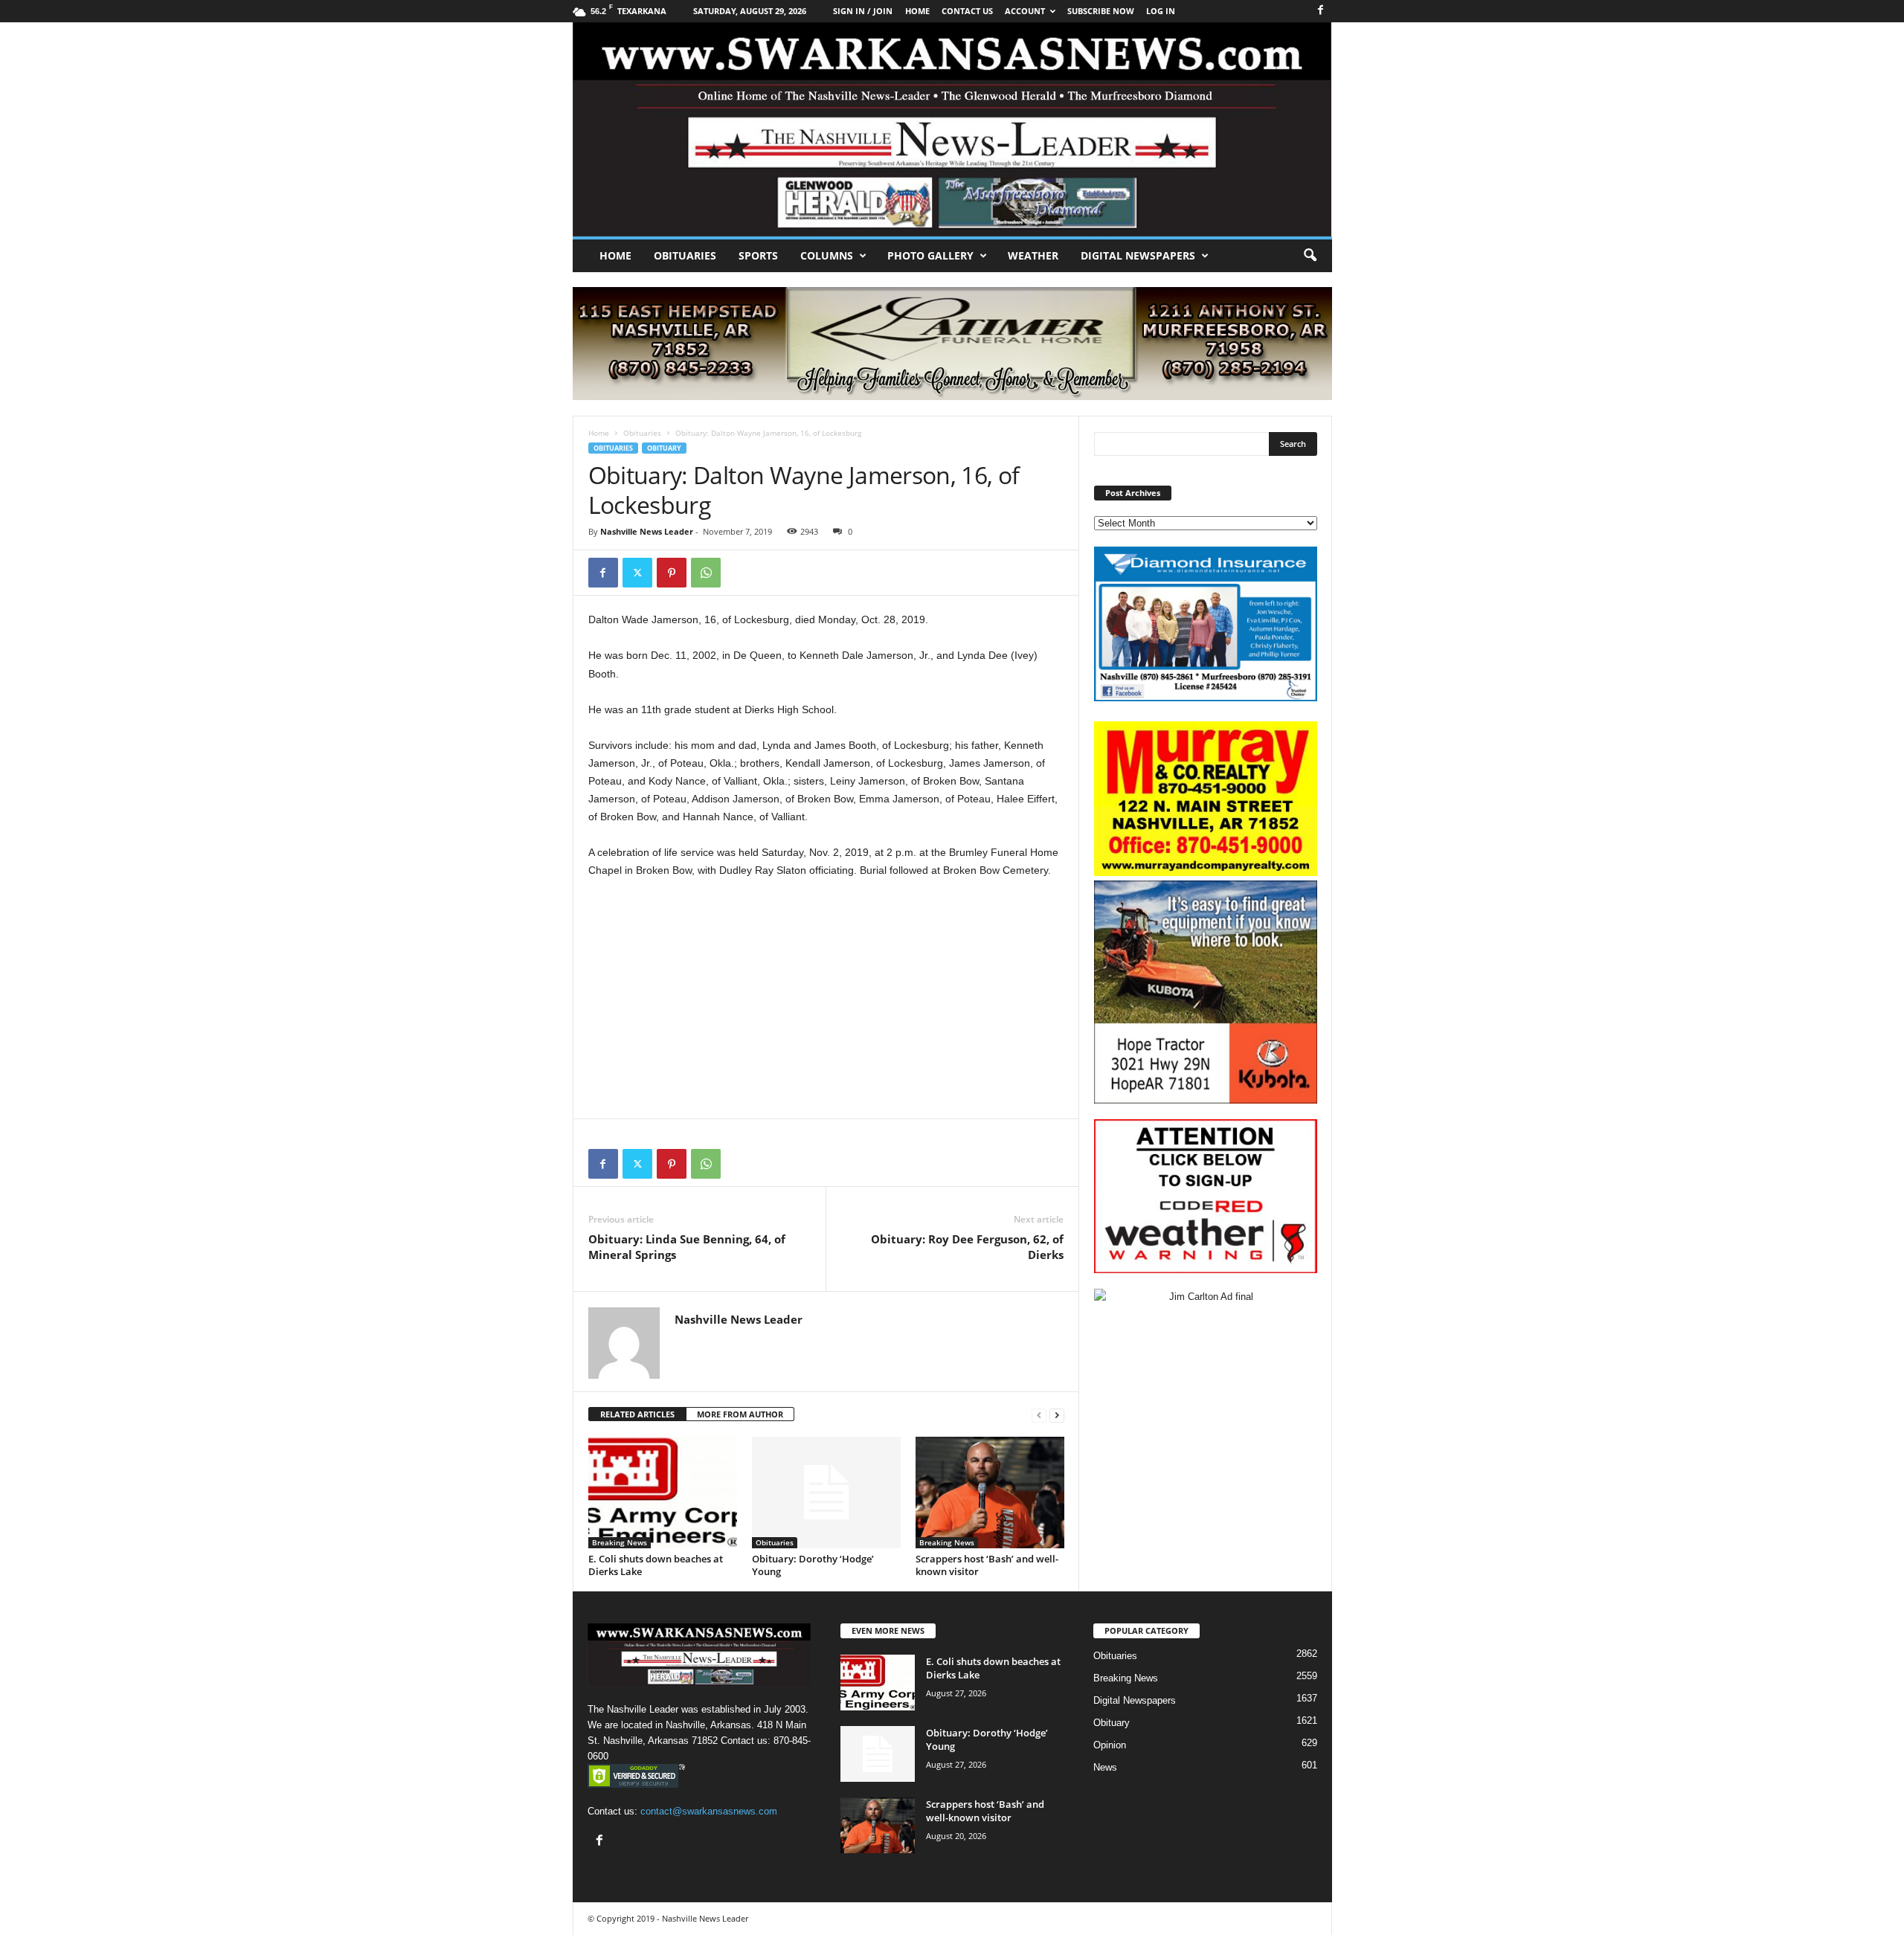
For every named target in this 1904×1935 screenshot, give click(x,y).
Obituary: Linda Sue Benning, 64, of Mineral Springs (687, 1247)
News (1105, 1767)
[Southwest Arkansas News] (952, 129)
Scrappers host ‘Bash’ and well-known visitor (987, 1565)
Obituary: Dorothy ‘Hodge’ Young (813, 1565)
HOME (917, 11)
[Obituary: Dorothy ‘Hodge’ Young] (826, 1493)
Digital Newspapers (1138, 255)
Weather (1033, 255)
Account (1025, 11)
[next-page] (1057, 1415)
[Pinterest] (672, 573)
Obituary (664, 448)
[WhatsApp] (706, 573)
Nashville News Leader (647, 531)
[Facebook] (1321, 11)
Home (615, 255)
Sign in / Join (863, 11)
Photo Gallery (930, 255)
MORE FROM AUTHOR (740, 1414)
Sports (758, 255)
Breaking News (620, 1542)
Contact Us (967, 11)
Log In (1161, 11)
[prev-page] (1039, 1415)
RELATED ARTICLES (637, 1414)
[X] (637, 573)
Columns (827, 255)
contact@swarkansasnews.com (709, 1811)
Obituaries (685, 255)
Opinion (1110, 1745)
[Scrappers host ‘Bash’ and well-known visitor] (990, 1493)
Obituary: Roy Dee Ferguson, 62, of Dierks (967, 1247)
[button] (1310, 256)
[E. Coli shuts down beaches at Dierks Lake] (663, 1493)
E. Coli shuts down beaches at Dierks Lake (656, 1565)
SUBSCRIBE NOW (1101, 11)
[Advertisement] (826, 1001)
